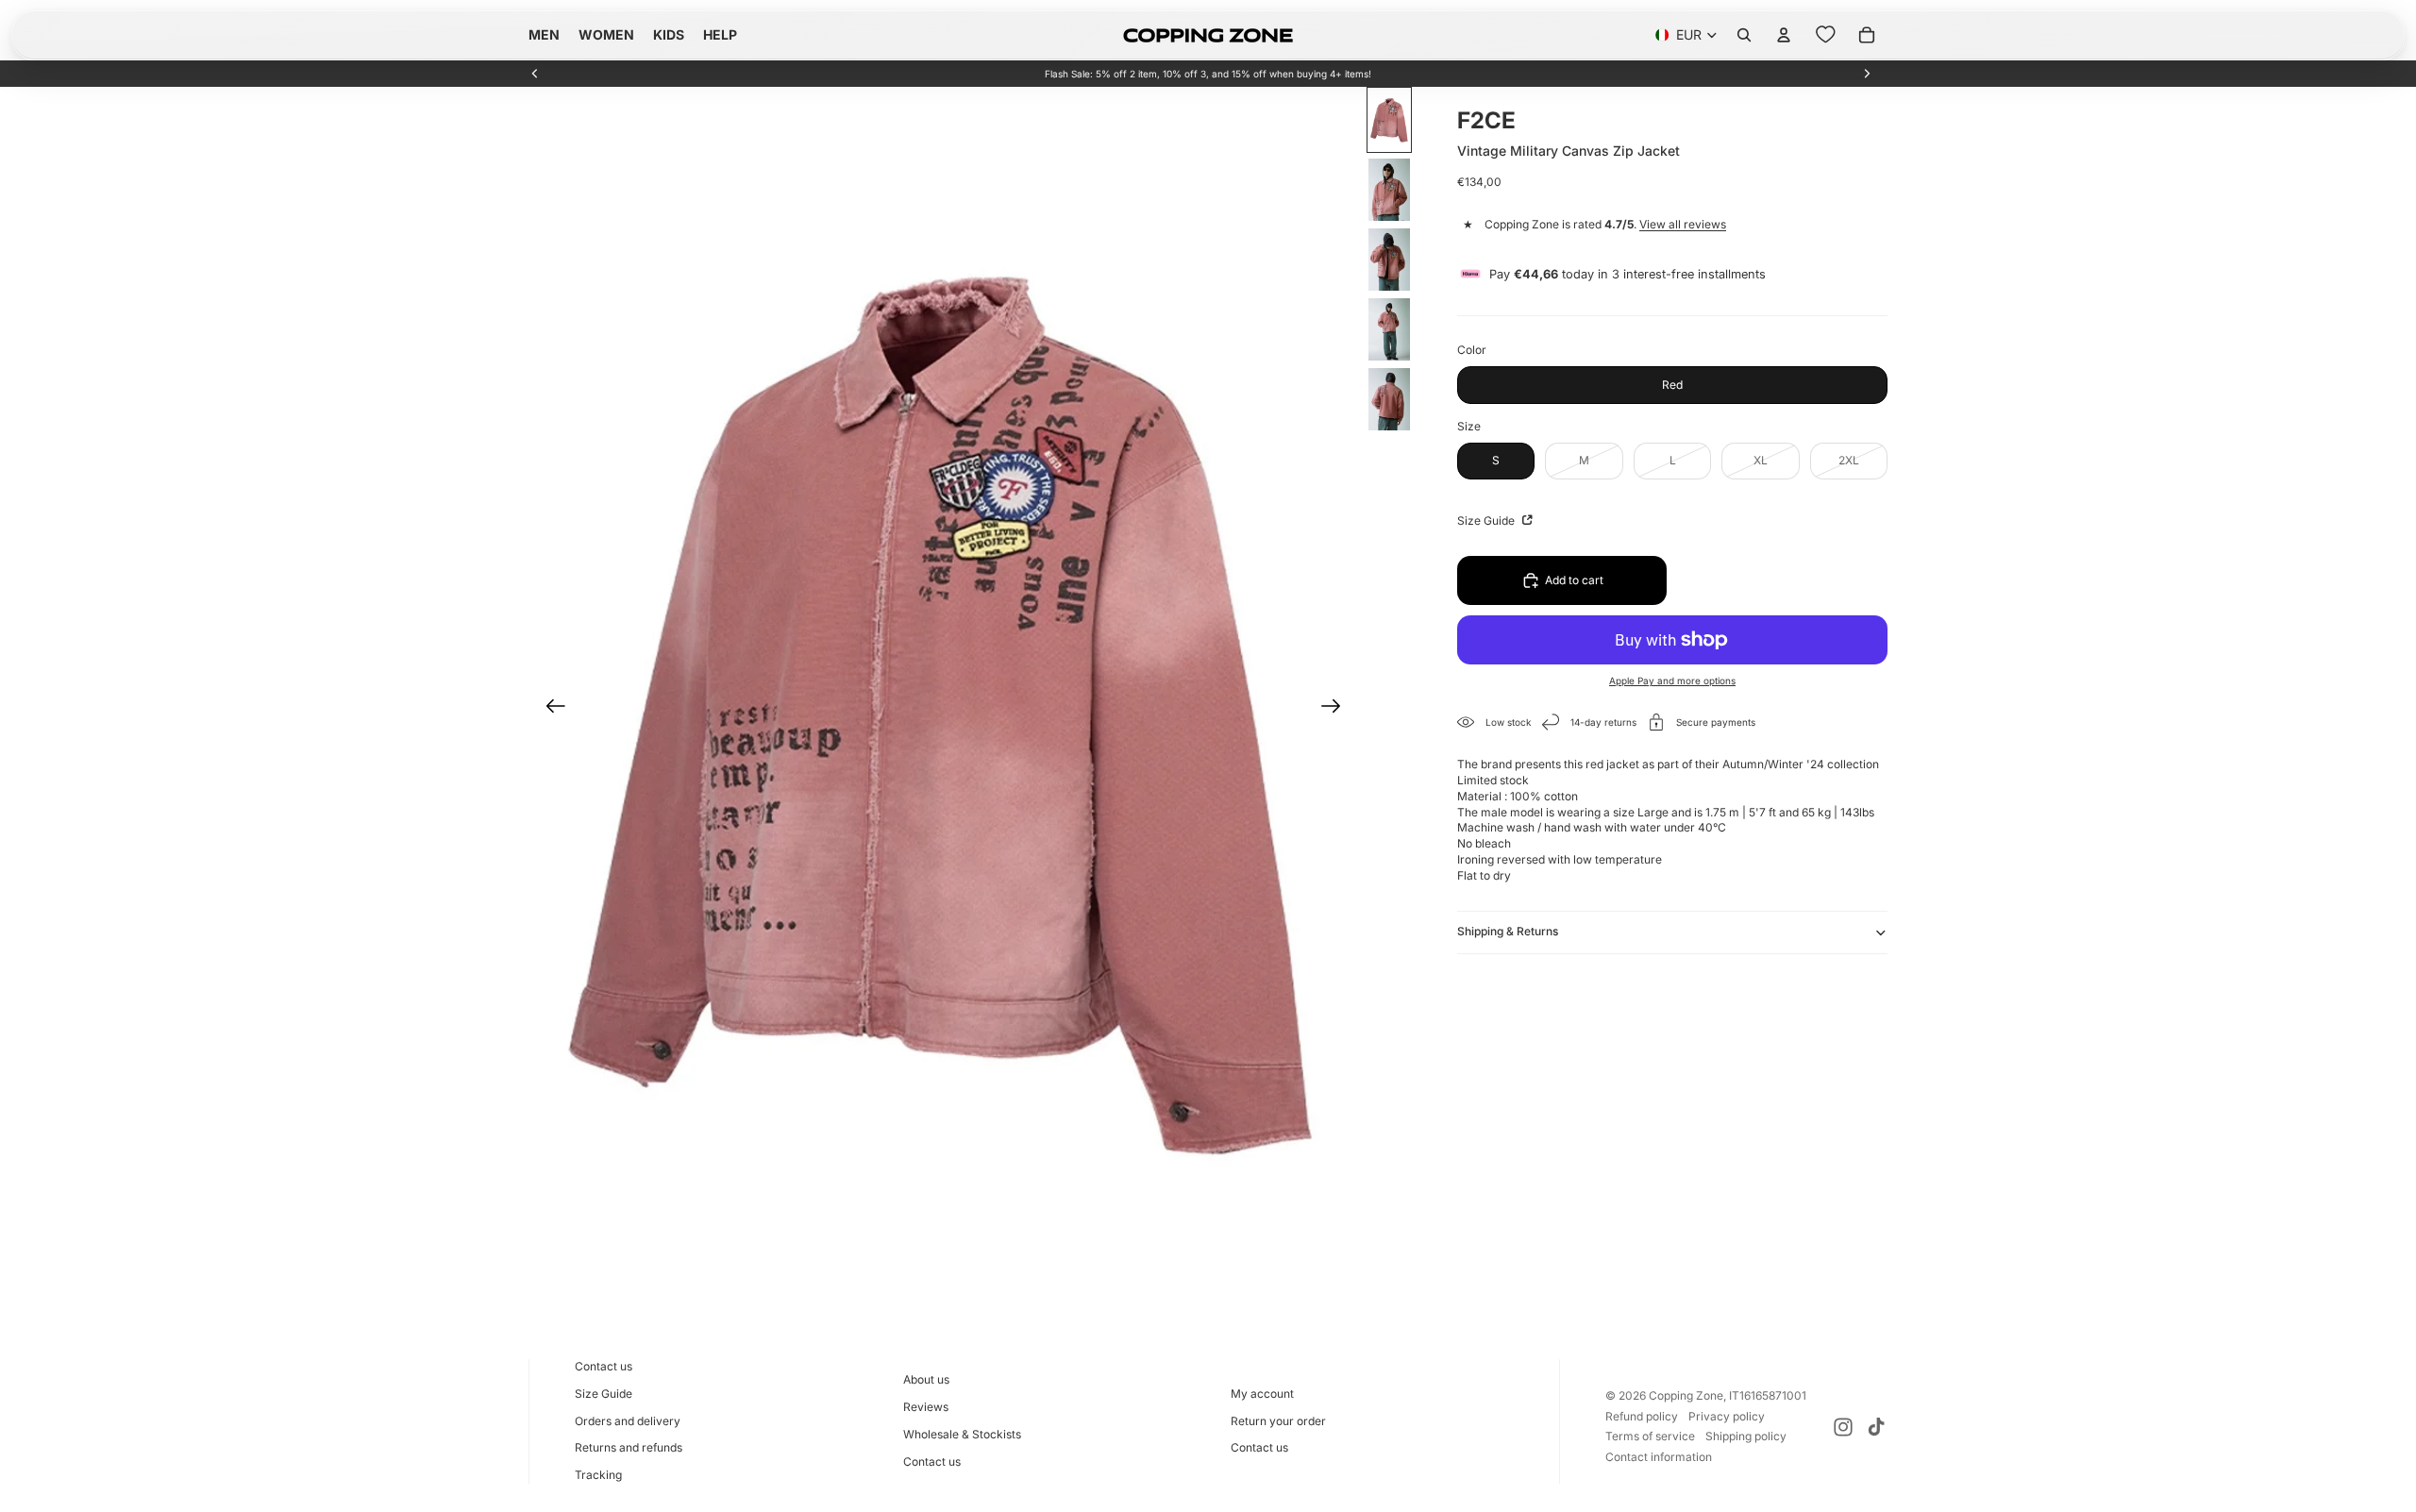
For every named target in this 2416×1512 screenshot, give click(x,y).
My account (1262, 1394)
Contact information (1659, 1457)
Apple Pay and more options (1672, 680)
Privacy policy (1727, 1416)
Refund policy (1642, 1416)
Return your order (1278, 1421)
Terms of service (1650, 1436)
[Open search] (1744, 35)
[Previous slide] (535, 74)
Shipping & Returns (1508, 931)
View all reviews (1683, 224)
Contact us (604, 1366)
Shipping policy (1746, 1436)
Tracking (598, 1475)
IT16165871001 (1768, 1395)
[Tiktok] (1876, 1427)
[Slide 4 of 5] (1389, 329)
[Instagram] (1843, 1427)
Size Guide (1487, 521)
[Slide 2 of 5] (1389, 190)
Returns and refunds (629, 1447)
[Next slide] (1867, 74)
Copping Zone (1686, 1395)
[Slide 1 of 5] (1389, 120)
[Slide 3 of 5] (1389, 260)
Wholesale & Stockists (962, 1434)
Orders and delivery (628, 1421)
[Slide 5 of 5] (1389, 399)
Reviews (926, 1407)
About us (926, 1379)
